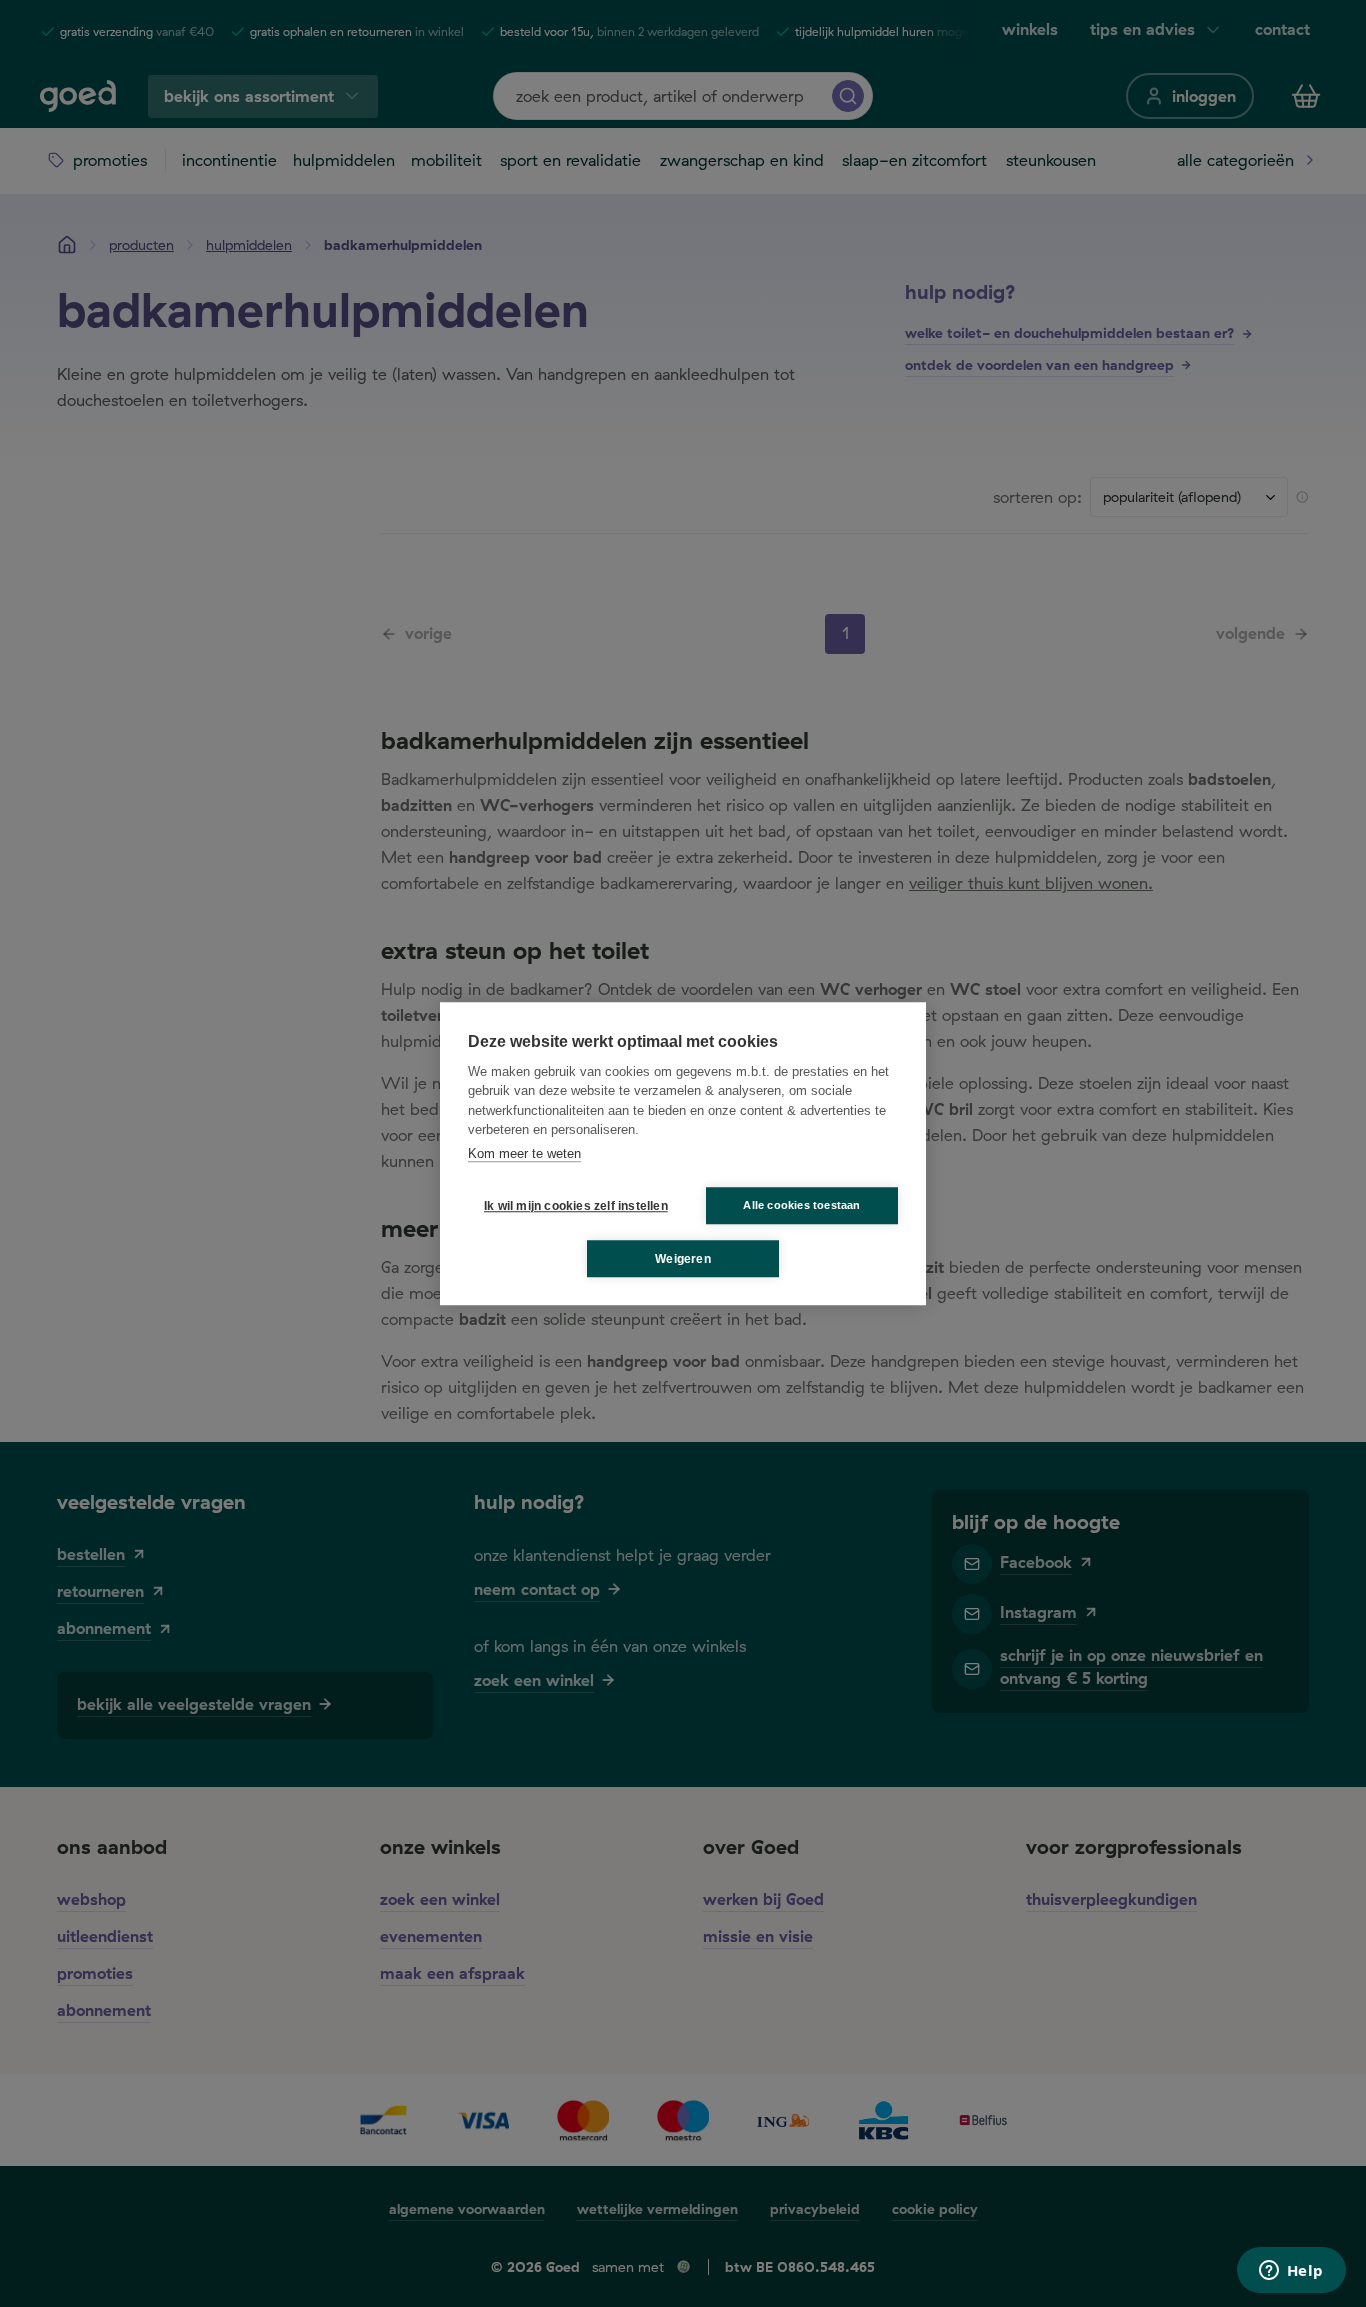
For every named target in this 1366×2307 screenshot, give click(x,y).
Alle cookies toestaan (801, 1205)
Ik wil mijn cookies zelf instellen (572, 1206)
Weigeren (683, 1259)
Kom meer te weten (524, 1153)
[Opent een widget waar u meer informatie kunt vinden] (1291, 2272)
